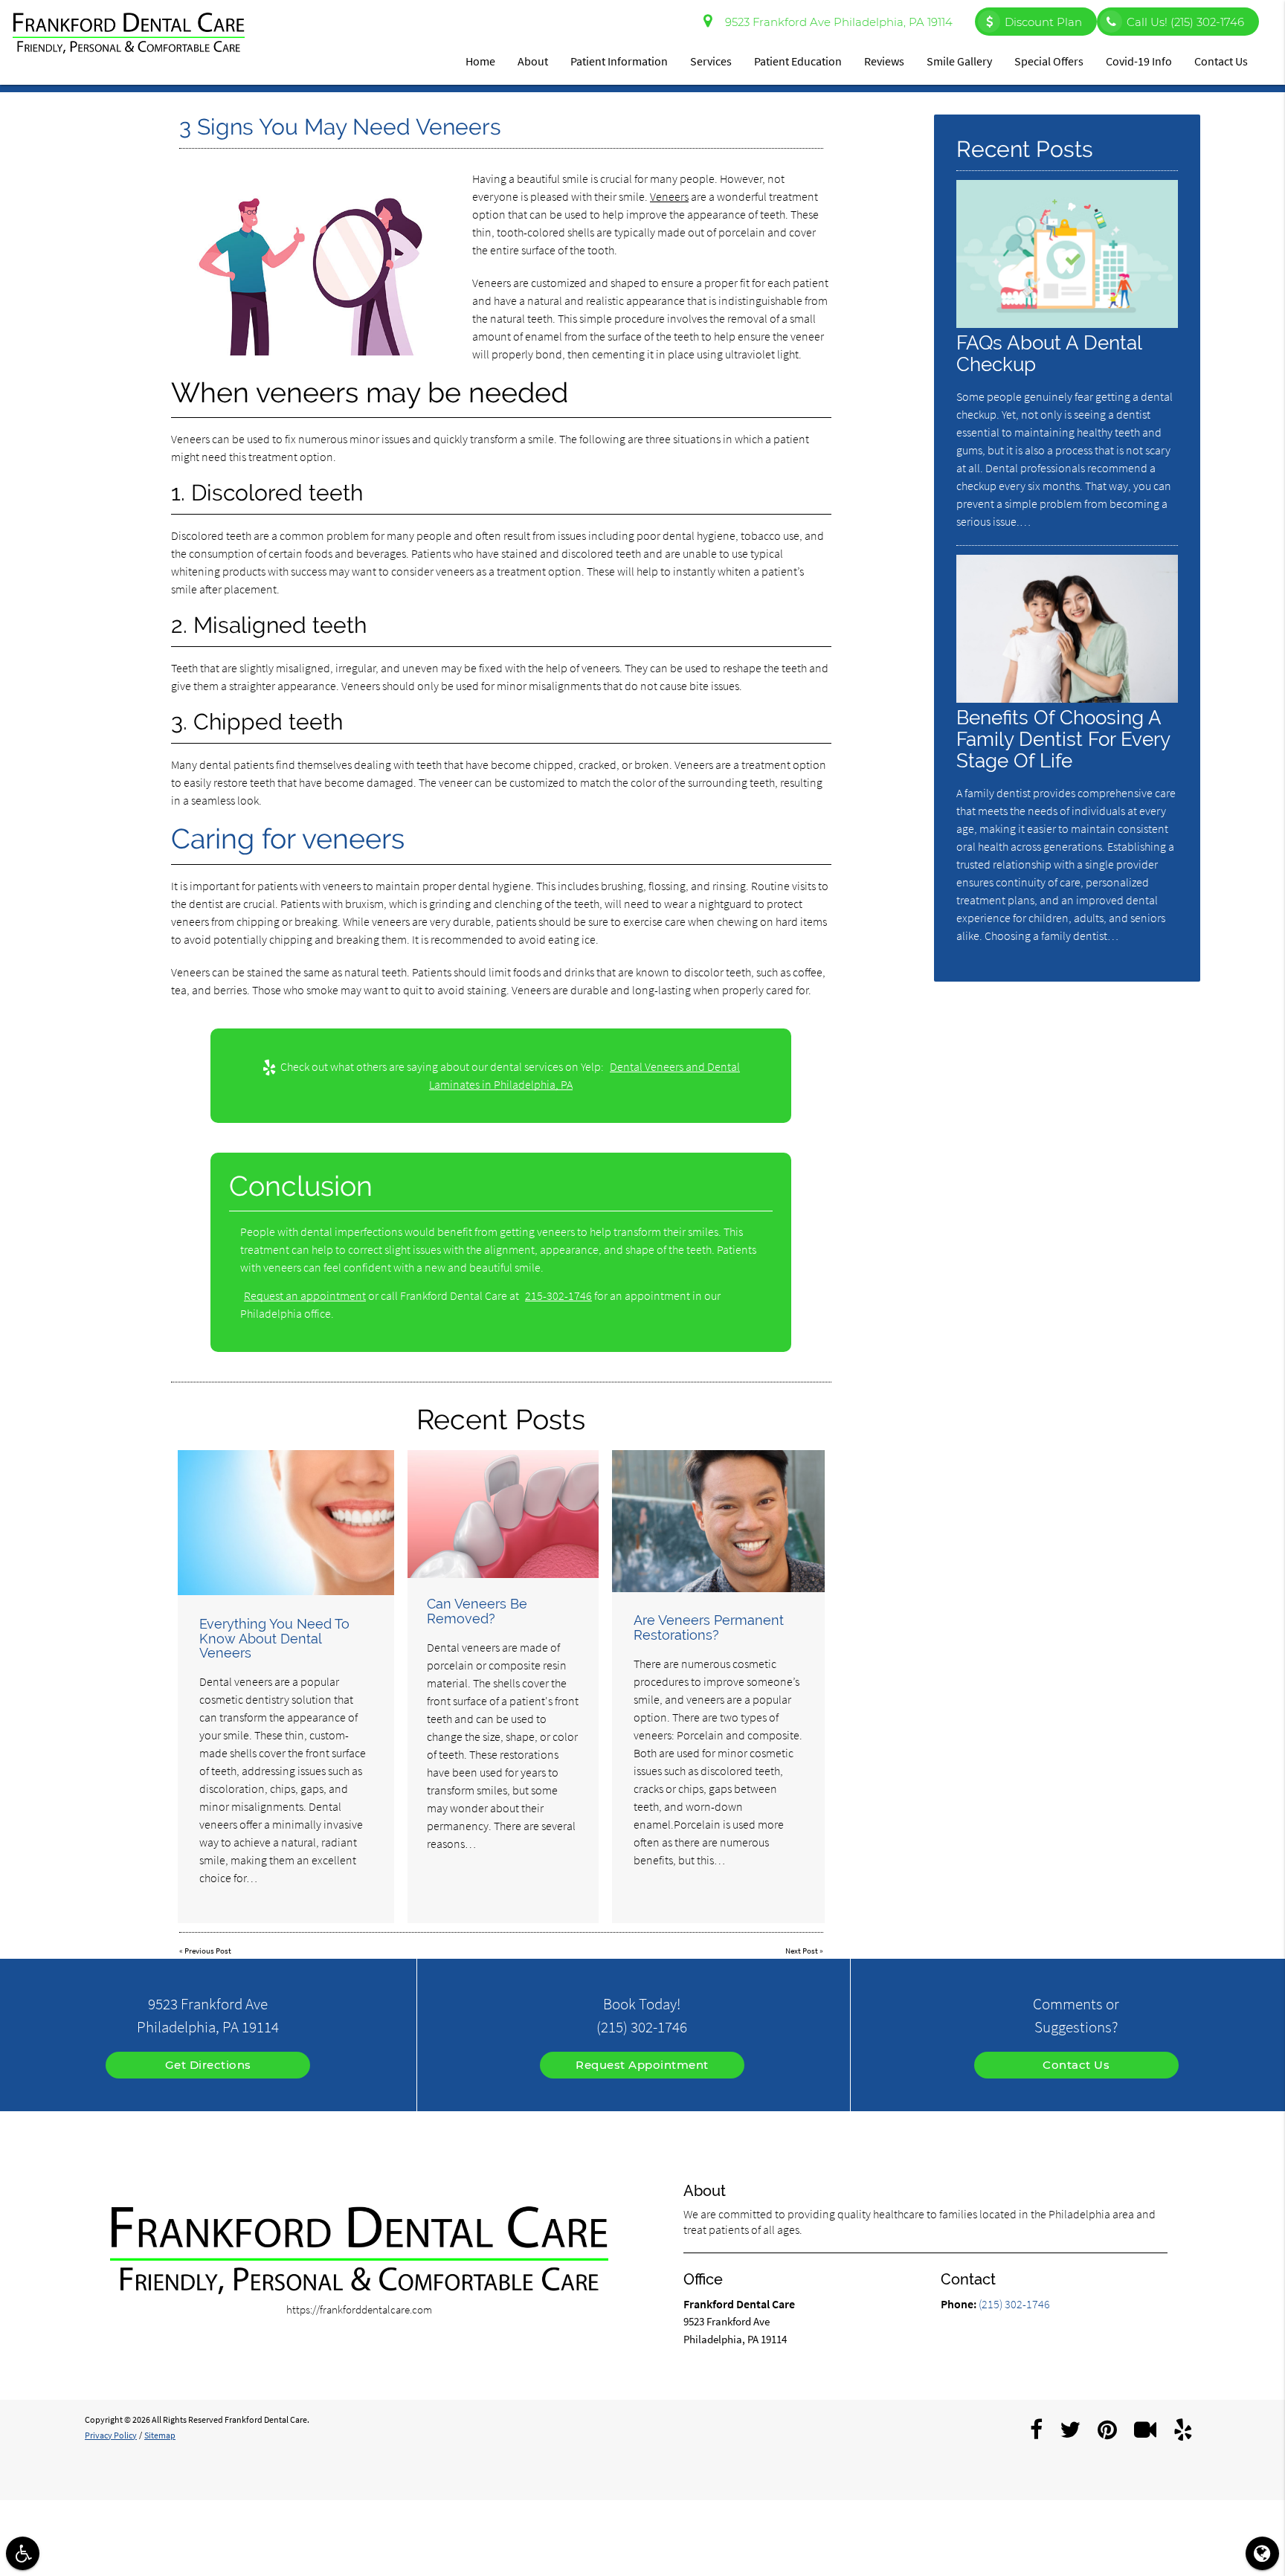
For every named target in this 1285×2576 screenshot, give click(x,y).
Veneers (669, 196)
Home (480, 61)
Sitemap (160, 2435)
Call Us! (1185, 22)
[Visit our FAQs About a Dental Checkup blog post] (1067, 324)
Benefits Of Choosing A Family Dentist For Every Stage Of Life (1063, 739)
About (533, 61)
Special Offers (1049, 61)
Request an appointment (305, 1295)
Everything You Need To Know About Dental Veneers (274, 1639)
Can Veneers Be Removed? (477, 1611)
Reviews (884, 61)
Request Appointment (642, 2065)
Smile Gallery (959, 61)
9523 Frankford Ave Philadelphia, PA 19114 (836, 22)
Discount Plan (1043, 22)
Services (711, 61)
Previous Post (208, 1951)
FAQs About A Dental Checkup (1049, 353)
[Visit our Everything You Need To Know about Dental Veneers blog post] (286, 1523)
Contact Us (1221, 61)
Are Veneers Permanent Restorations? (709, 1627)
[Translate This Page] (1262, 2553)
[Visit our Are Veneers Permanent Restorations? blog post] (718, 1521)
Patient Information (619, 61)
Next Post (802, 1951)
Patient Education (798, 61)
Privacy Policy (111, 2435)
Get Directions (208, 2065)
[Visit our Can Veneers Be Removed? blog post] (503, 1514)
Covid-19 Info (1139, 61)
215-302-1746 (558, 1295)
